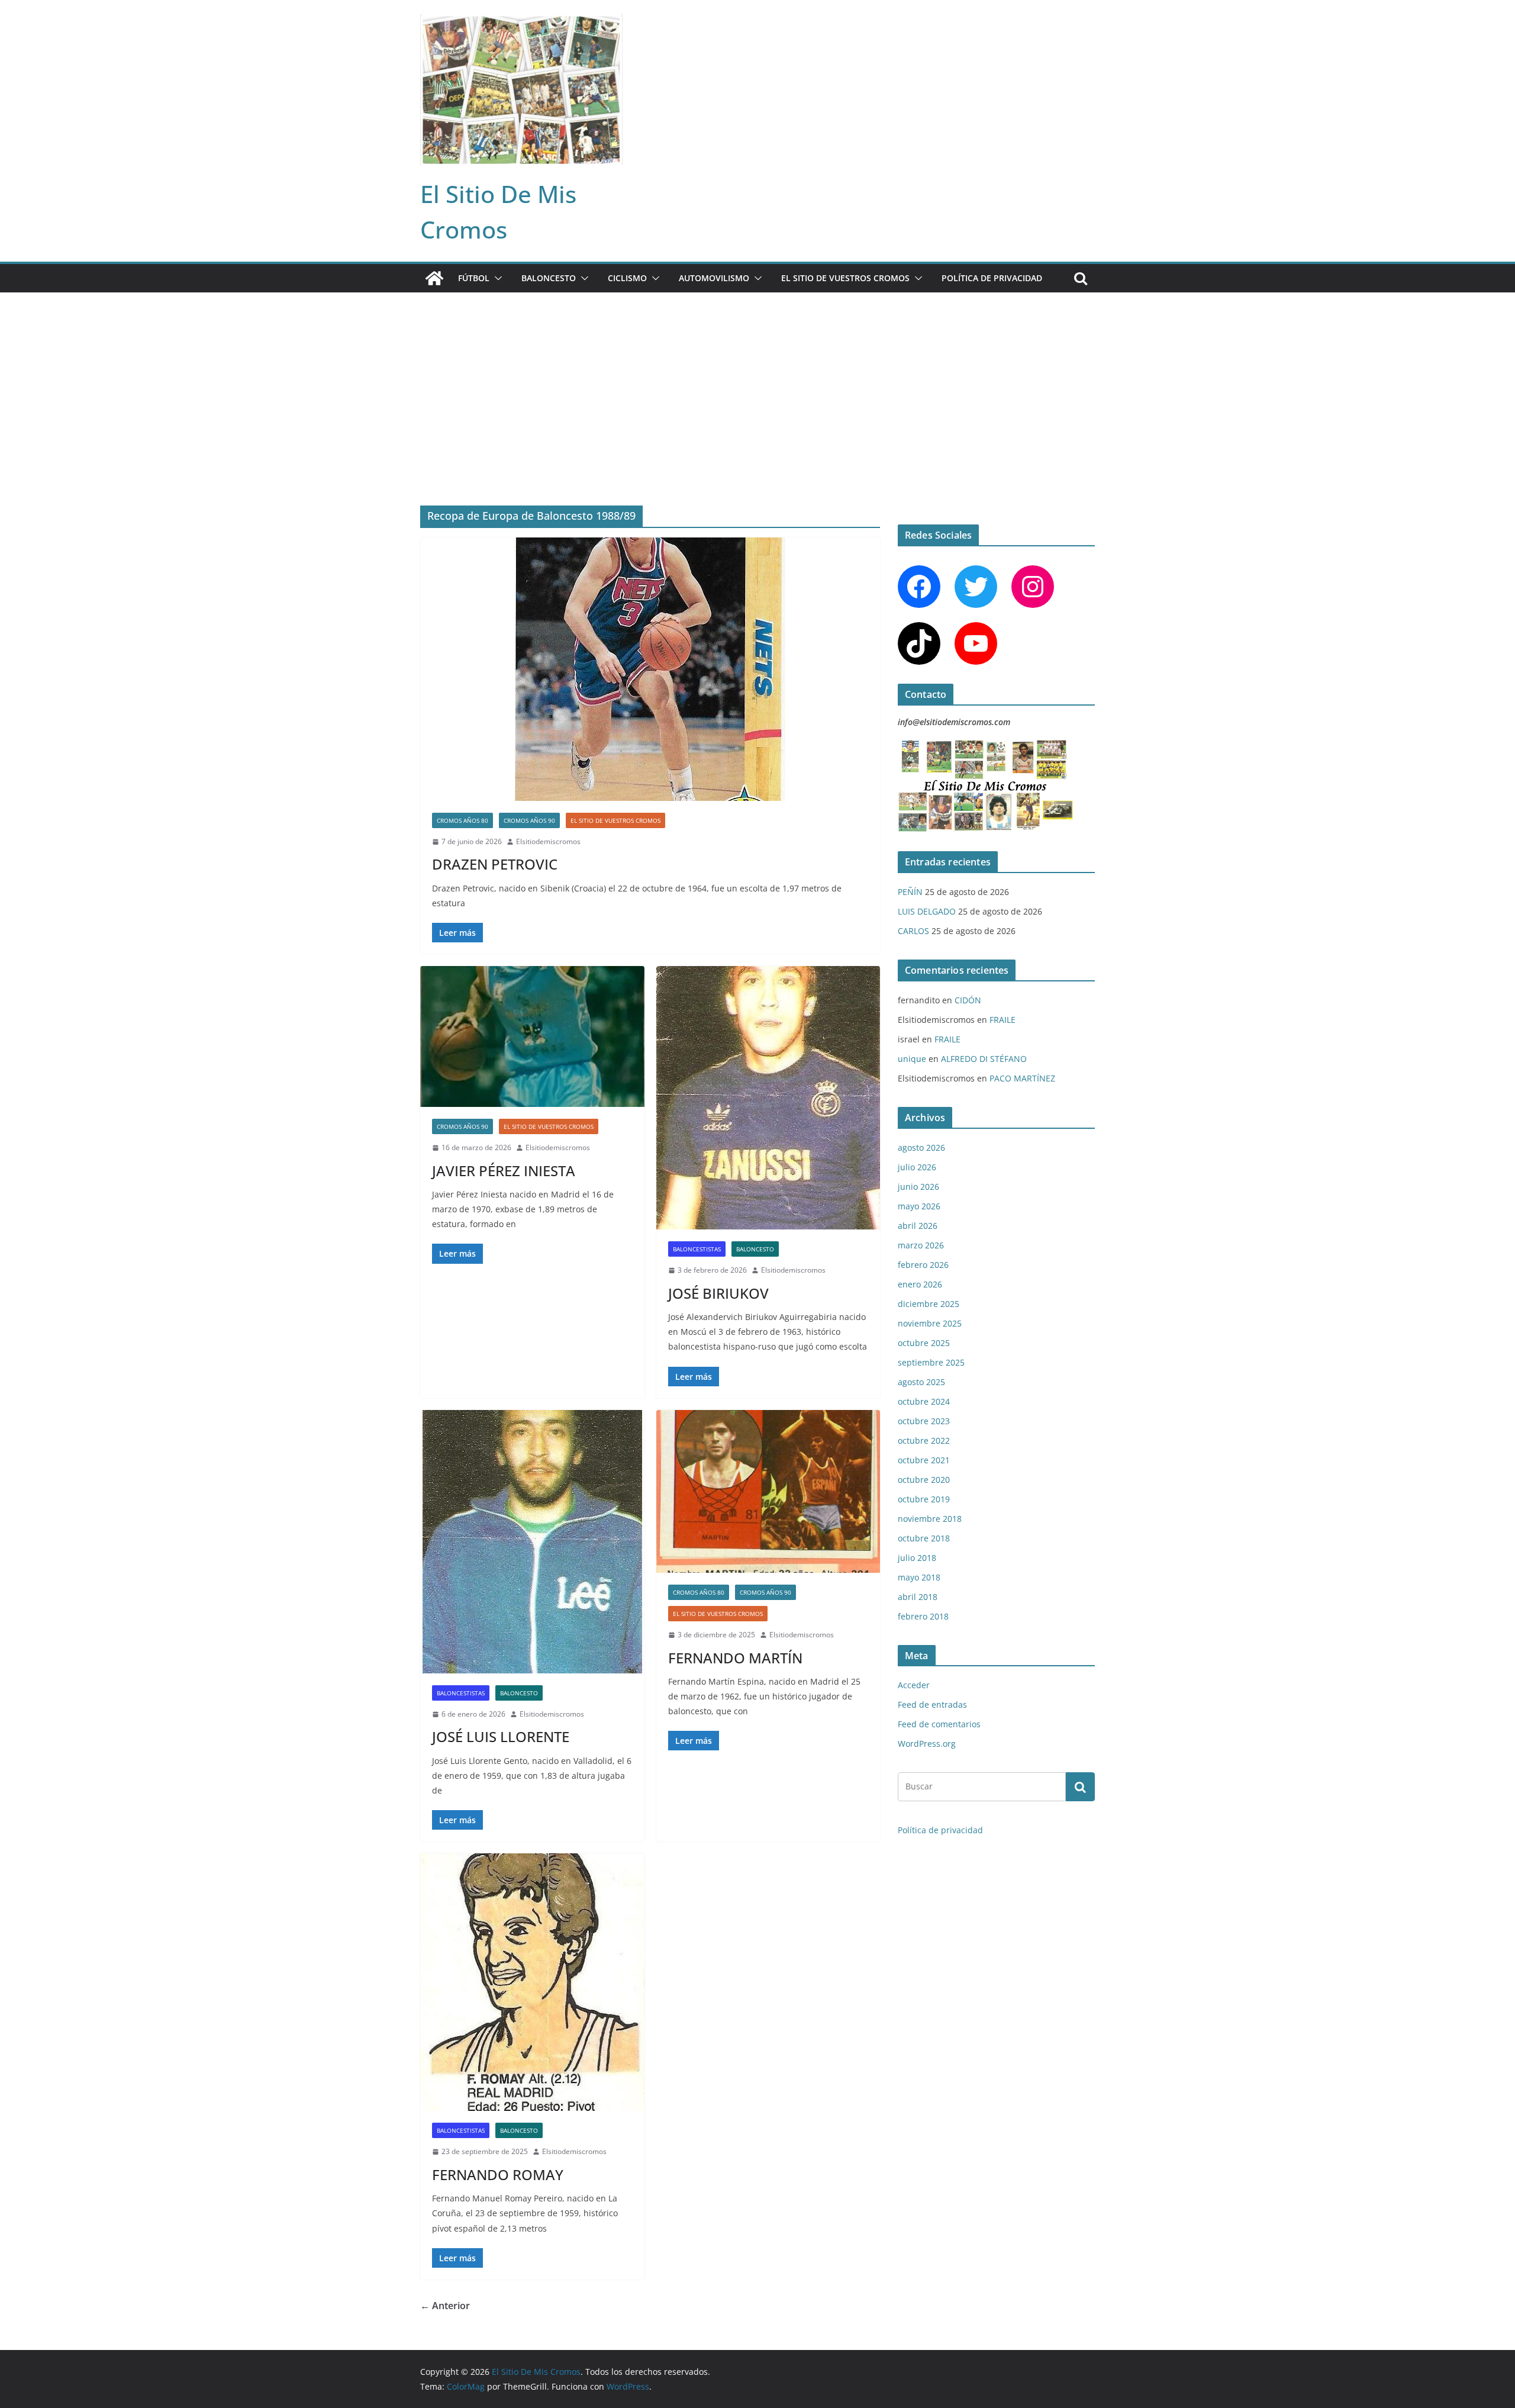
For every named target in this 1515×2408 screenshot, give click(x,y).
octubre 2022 (924, 1440)
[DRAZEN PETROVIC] (650, 669)
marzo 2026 (921, 1245)
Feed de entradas (932, 1704)
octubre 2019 (924, 1499)
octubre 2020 (924, 1480)
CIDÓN (968, 1000)
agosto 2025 (921, 1382)
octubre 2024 (924, 1401)
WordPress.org (927, 1744)
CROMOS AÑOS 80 (462, 820)
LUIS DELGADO (927, 911)
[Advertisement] (757, 381)
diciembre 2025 (929, 1304)
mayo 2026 (919, 1206)
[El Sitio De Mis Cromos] (434, 278)
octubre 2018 (924, 1538)
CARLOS (913, 931)
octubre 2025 (924, 1343)
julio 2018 (917, 1558)
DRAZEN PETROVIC (495, 864)
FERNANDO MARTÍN (735, 1658)
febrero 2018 (923, 1616)
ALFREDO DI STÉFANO (984, 1059)
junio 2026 (918, 1187)
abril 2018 (918, 1597)
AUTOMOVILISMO (714, 278)
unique (912, 1059)
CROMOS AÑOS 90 (529, 820)
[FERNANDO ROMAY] (532, 1982)
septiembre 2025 (931, 1362)
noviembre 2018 (930, 1519)
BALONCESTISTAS (697, 1249)
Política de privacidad (992, 278)
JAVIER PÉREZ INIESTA (504, 1171)
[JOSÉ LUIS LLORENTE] (532, 1542)
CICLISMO (627, 278)
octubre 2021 (924, 1460)
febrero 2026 (923, 1265)
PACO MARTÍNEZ (1022, 1078)
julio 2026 (917, 1167)
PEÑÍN (910, 892)
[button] (496, 278)
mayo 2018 (919, 1577)
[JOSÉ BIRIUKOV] (768, 1098)
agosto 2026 (921, 1147)
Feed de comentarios (939, 1724)
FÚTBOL (474, 278)
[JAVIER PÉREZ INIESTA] (532, 1036)
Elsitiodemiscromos (548, 841)
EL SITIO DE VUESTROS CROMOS (845, 278)
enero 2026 (920, 1284)
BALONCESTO (549, 278)
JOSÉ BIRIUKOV (718, 1293)
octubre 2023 (924, 1421)
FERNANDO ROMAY (498, 2174)
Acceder (914, 1685)
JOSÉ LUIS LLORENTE (501, 1736)
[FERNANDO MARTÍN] (768, 1491)
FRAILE (1003, 1020)
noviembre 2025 (930, 1323)
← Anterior (445, 2306)
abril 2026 (918, 1226)
